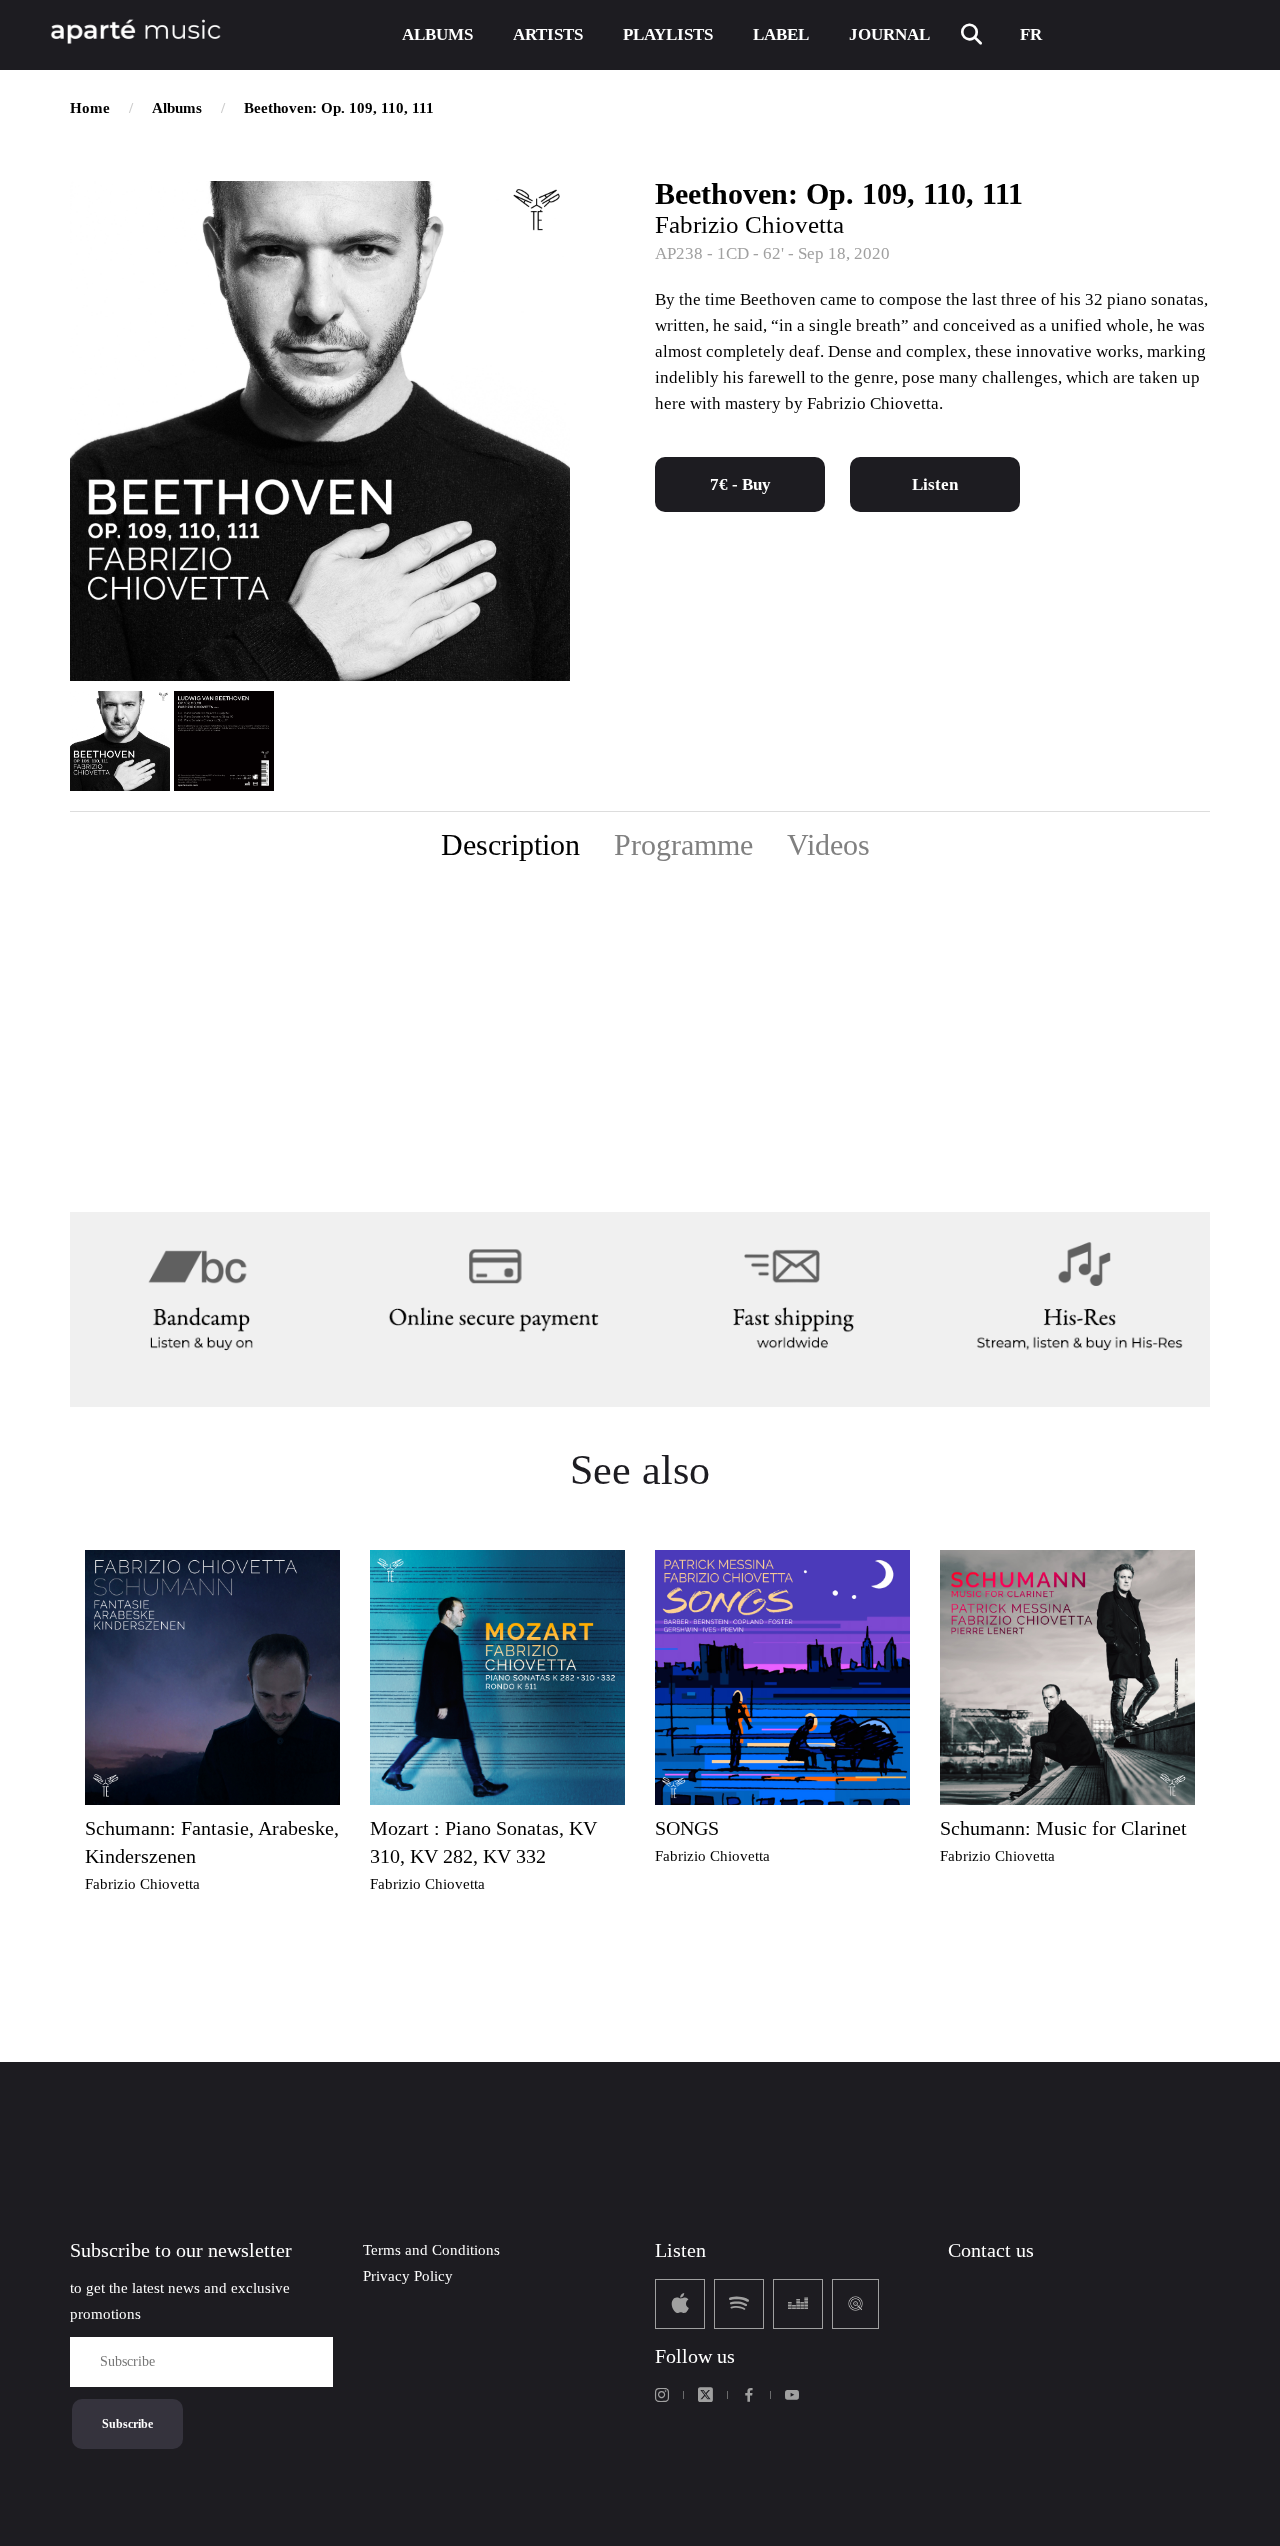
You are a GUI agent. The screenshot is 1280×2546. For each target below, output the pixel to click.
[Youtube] (792, 2395)
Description (510, 844)
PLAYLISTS (668, 34)
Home (90, 108)
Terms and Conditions (431, 2250)
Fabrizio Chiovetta (749, 224)
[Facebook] (749, 2395)
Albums (177, 108)
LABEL (781, 34)
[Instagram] (662, 2395)
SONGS (687, 1828)
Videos (828, 844)
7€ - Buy (740, 484)
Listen (935, 484)
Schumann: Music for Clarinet (1063, 1828)
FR (1031, 34)
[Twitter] (705, 2394)
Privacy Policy (408, 2276)
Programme (683, 844)
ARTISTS (548, 34)
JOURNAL (889, 34)
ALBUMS (437, 34)
